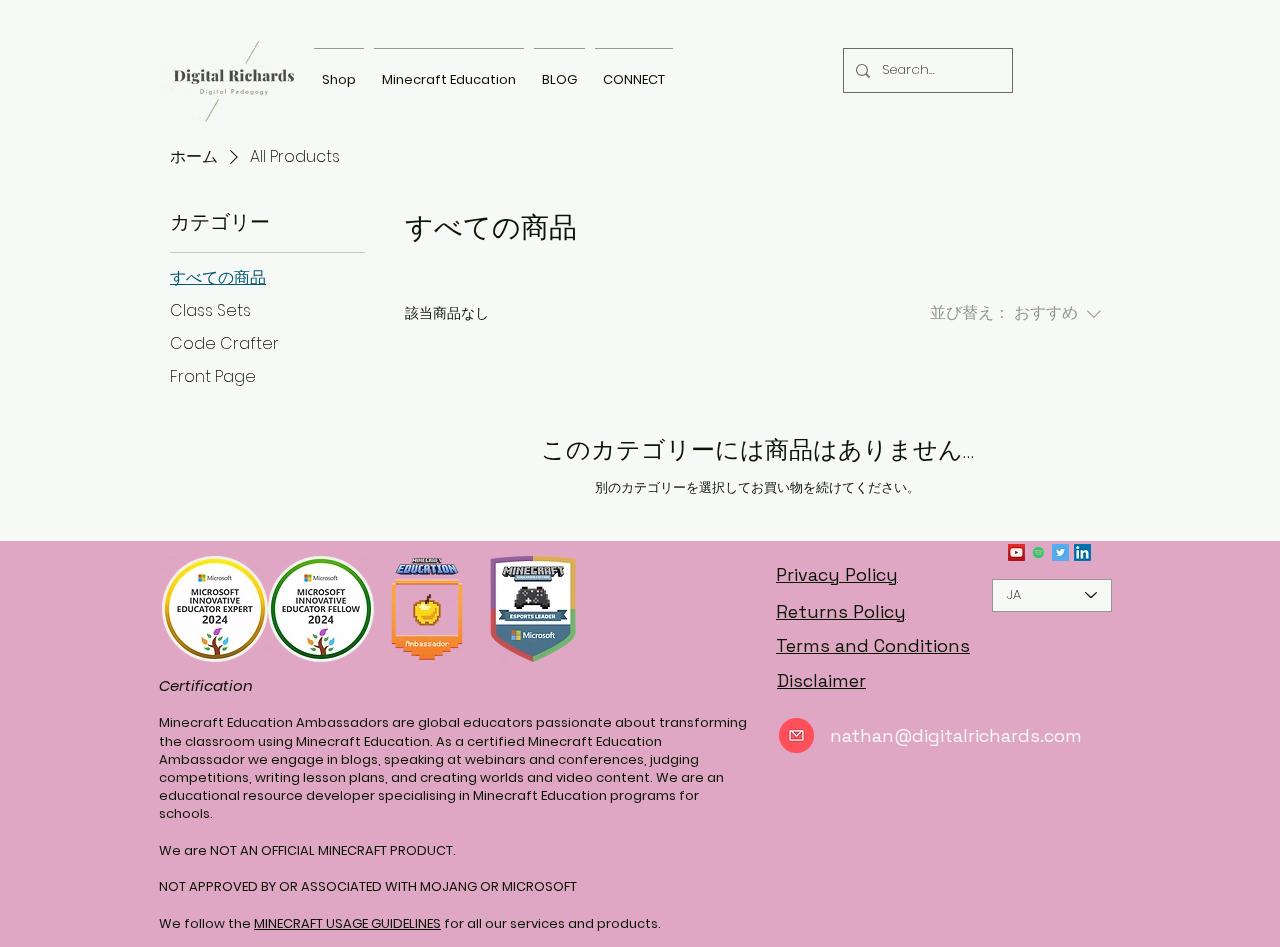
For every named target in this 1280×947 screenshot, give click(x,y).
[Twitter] (1060, 552)
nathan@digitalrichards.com (956, 735)
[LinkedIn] (1082, 552)
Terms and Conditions (873, 645)
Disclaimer (821, 680)
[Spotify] (1038, 552)
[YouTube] (1016, 552)
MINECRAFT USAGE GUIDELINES (347, 923)
